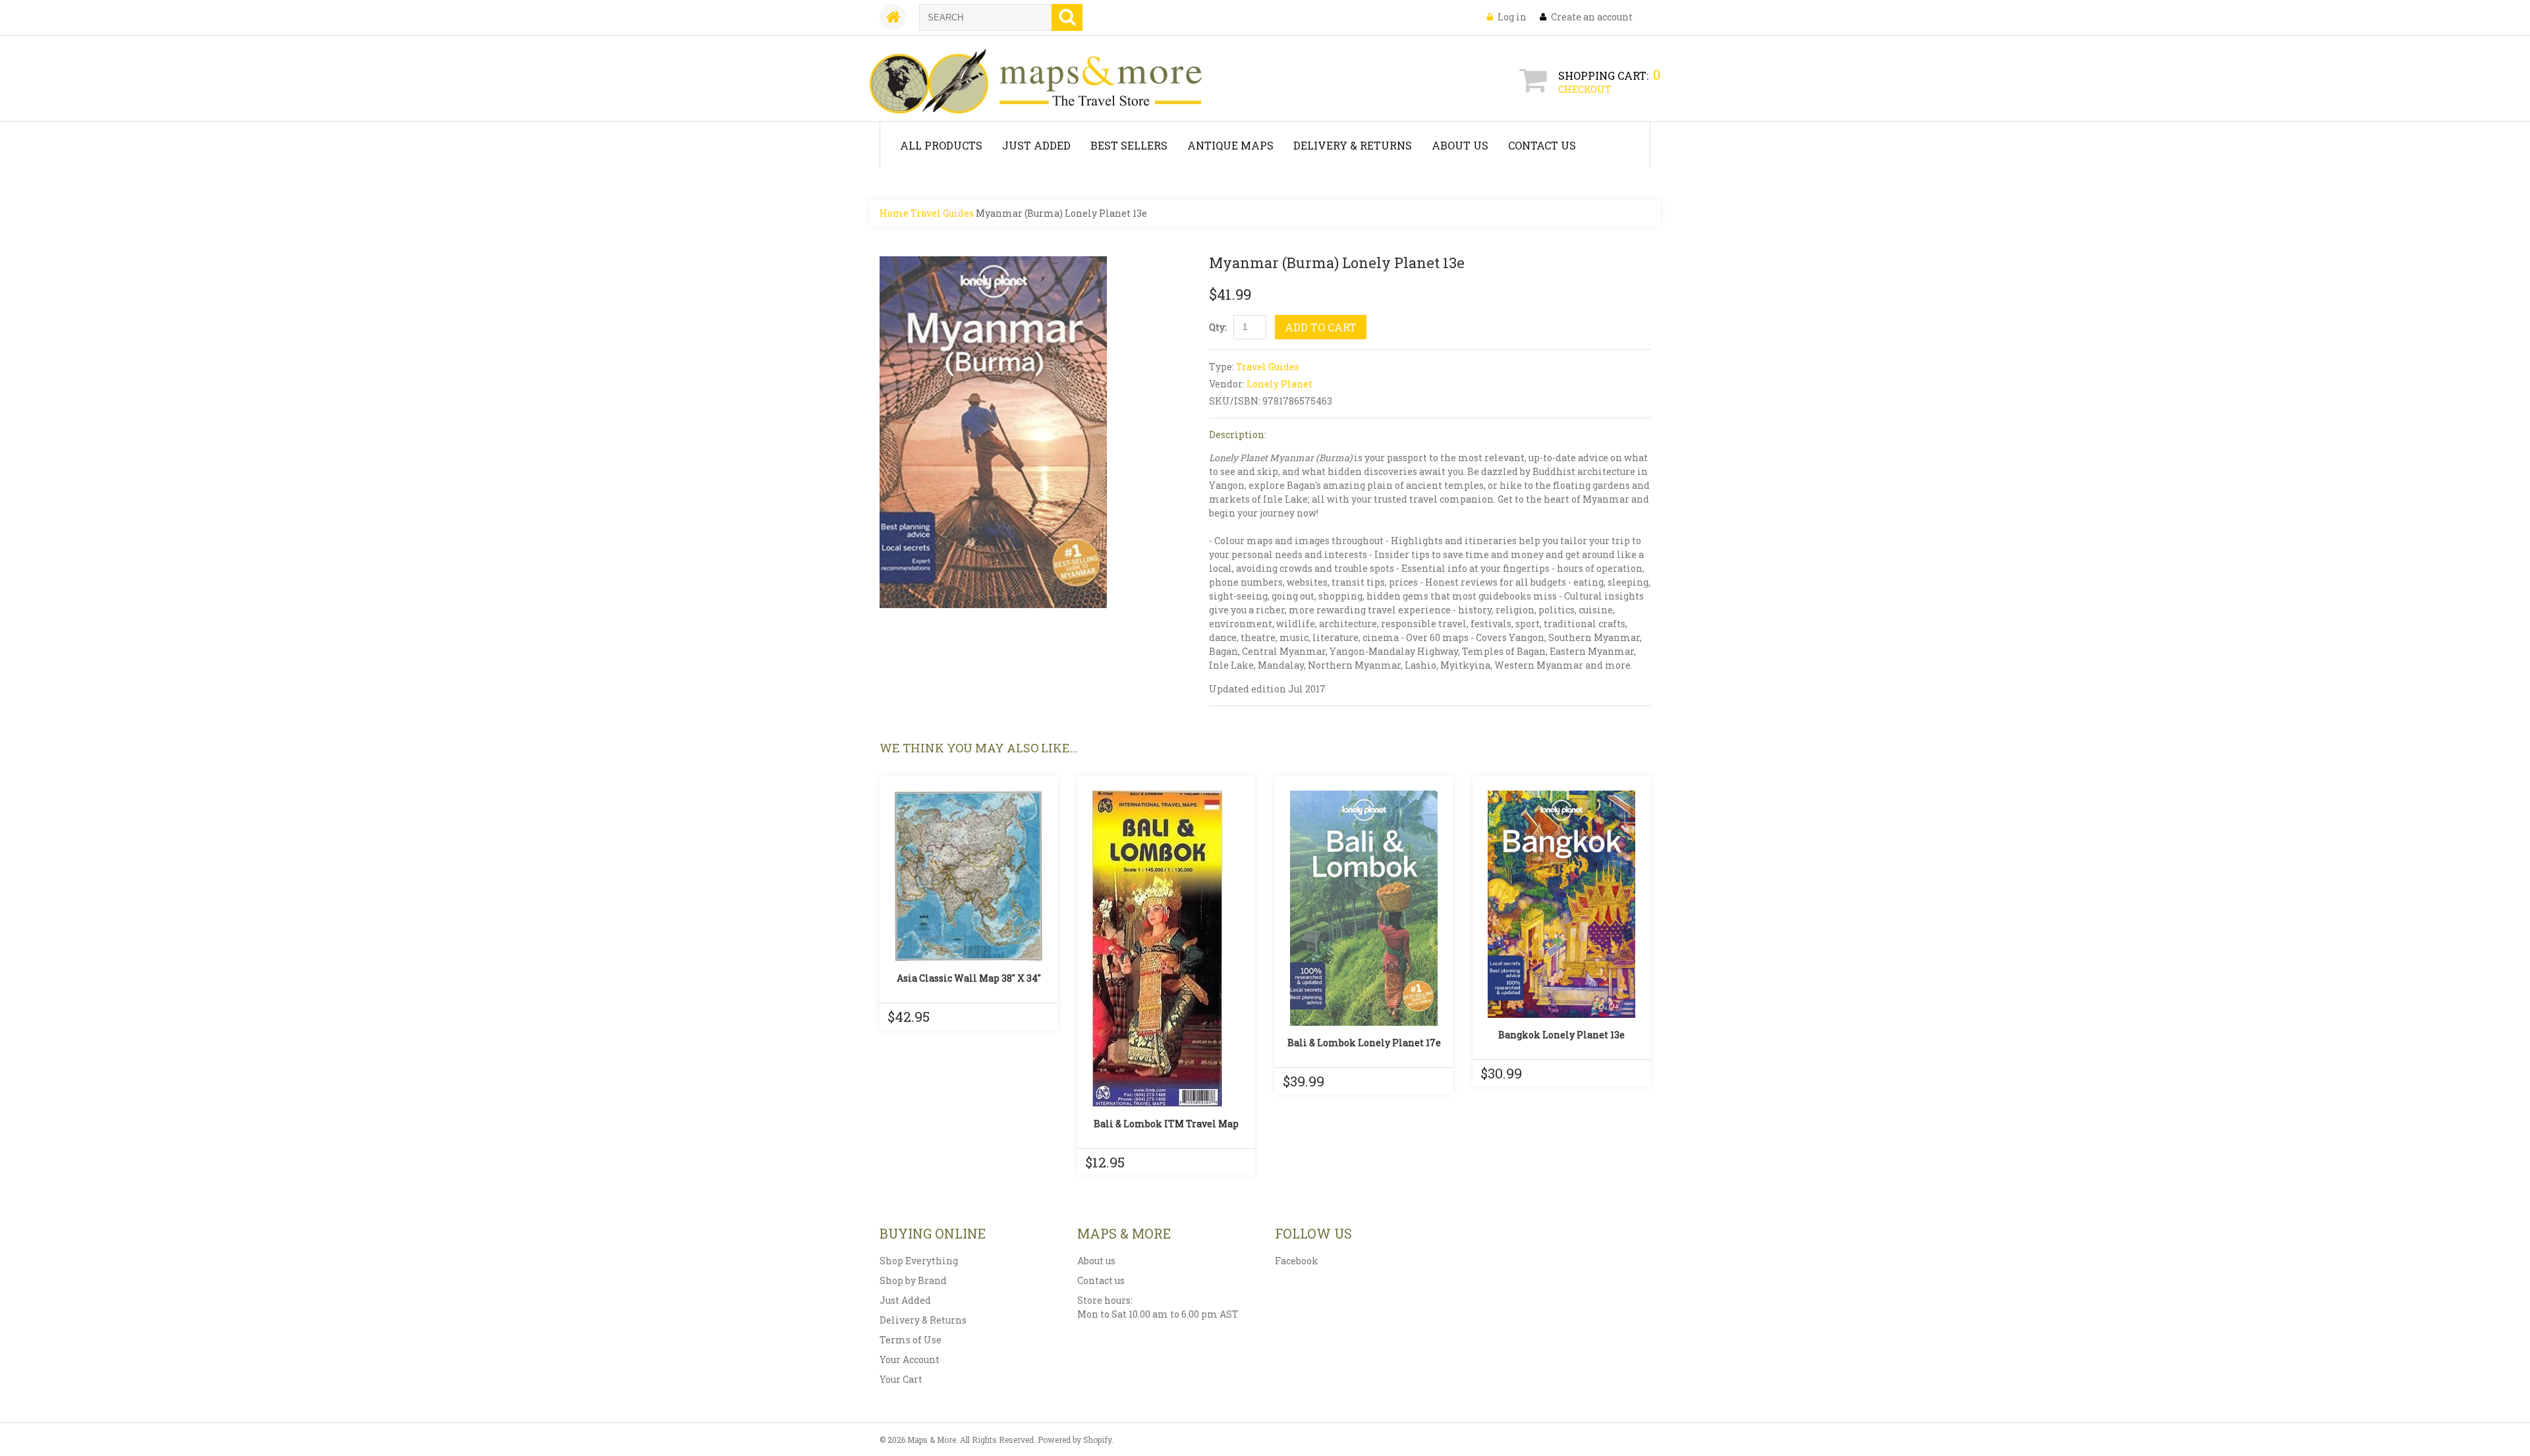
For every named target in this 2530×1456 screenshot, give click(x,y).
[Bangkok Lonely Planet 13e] (1561, 904)
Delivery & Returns (1353, 145)
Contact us (1101, 1280)
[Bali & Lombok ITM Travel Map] (1166, 949)
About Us (1460, 145)
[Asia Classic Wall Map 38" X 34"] (969, 876)
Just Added (1036, 145)
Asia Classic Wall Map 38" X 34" (969, 978)
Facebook (1297, 1261)
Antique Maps (1230, 145)
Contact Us (1542, 145)
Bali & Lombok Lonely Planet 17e (1364, 1043)
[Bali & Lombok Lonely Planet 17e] (1364, 908)
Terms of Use (911, 1340)
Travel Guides (942, 213)
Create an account (1592, 17)
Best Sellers (1129, 145)
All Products (941, 145)
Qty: (1218, 327)
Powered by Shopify (1075, 1440)
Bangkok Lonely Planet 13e (1561, 1035)
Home (894, 213)
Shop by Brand (913, 1280)
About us (1096, 1261)
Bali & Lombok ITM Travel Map (1166, 1124)
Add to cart (1321, 327)
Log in (1512, 17)
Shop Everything (919, 1261)
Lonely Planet (1279, 384)
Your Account (910, 1359)
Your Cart (901, 1379)
